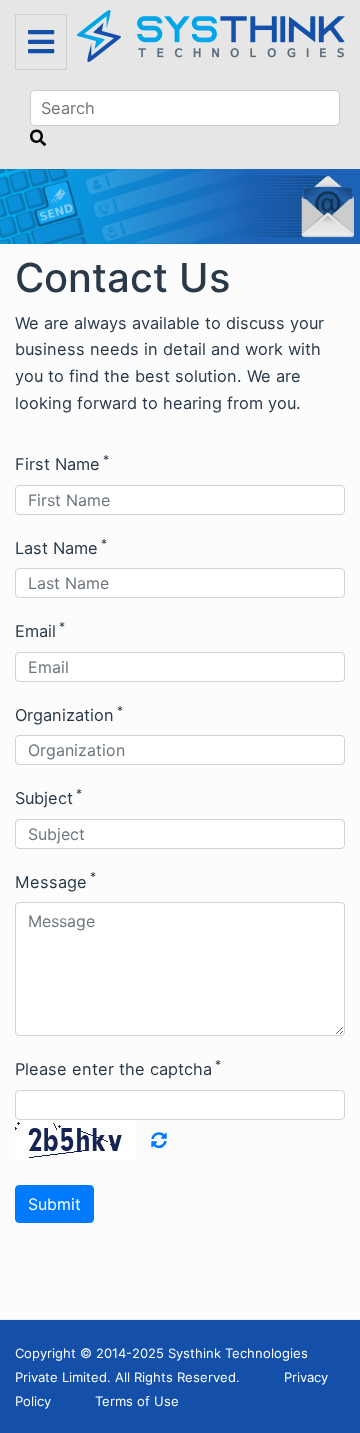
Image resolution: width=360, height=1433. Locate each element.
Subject (48, 797)
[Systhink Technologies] (211, 34)
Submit (54, 1204)
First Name (62, 463)
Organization (69, 714)
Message (55, 880)
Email (40, 630)
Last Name (61, 547)
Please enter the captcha (118, 1068)
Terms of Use (137, 1401)
